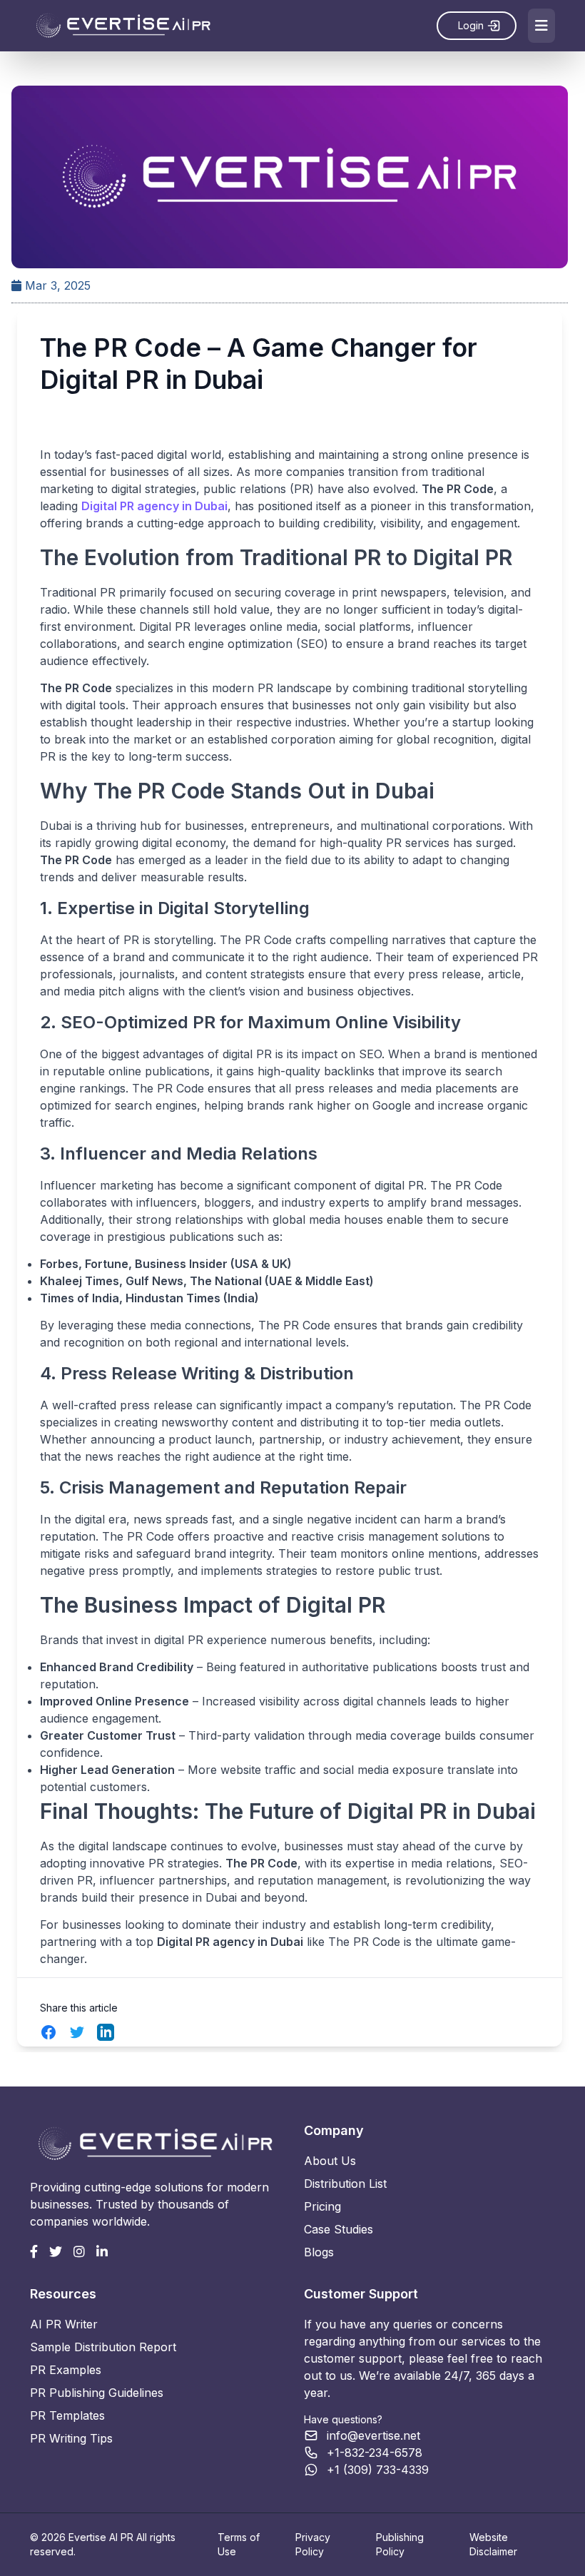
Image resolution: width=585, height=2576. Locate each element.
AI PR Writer (64, 2324)
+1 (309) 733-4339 (378, 2470)
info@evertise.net (373, 2435)
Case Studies (339, 2229)
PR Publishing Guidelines (97, 2393)
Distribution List (345, 2184)
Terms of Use (239, 2544)
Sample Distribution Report (103, 2347)
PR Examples (66, 2370)
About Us (330, 2161)
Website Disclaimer (493, 2544)
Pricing (322, 2206)
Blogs (319, 2252)
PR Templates (67, 2415)
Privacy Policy (313, 2544)
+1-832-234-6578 (375, 2453)
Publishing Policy (400, 2544)
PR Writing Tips (71, 2438)
